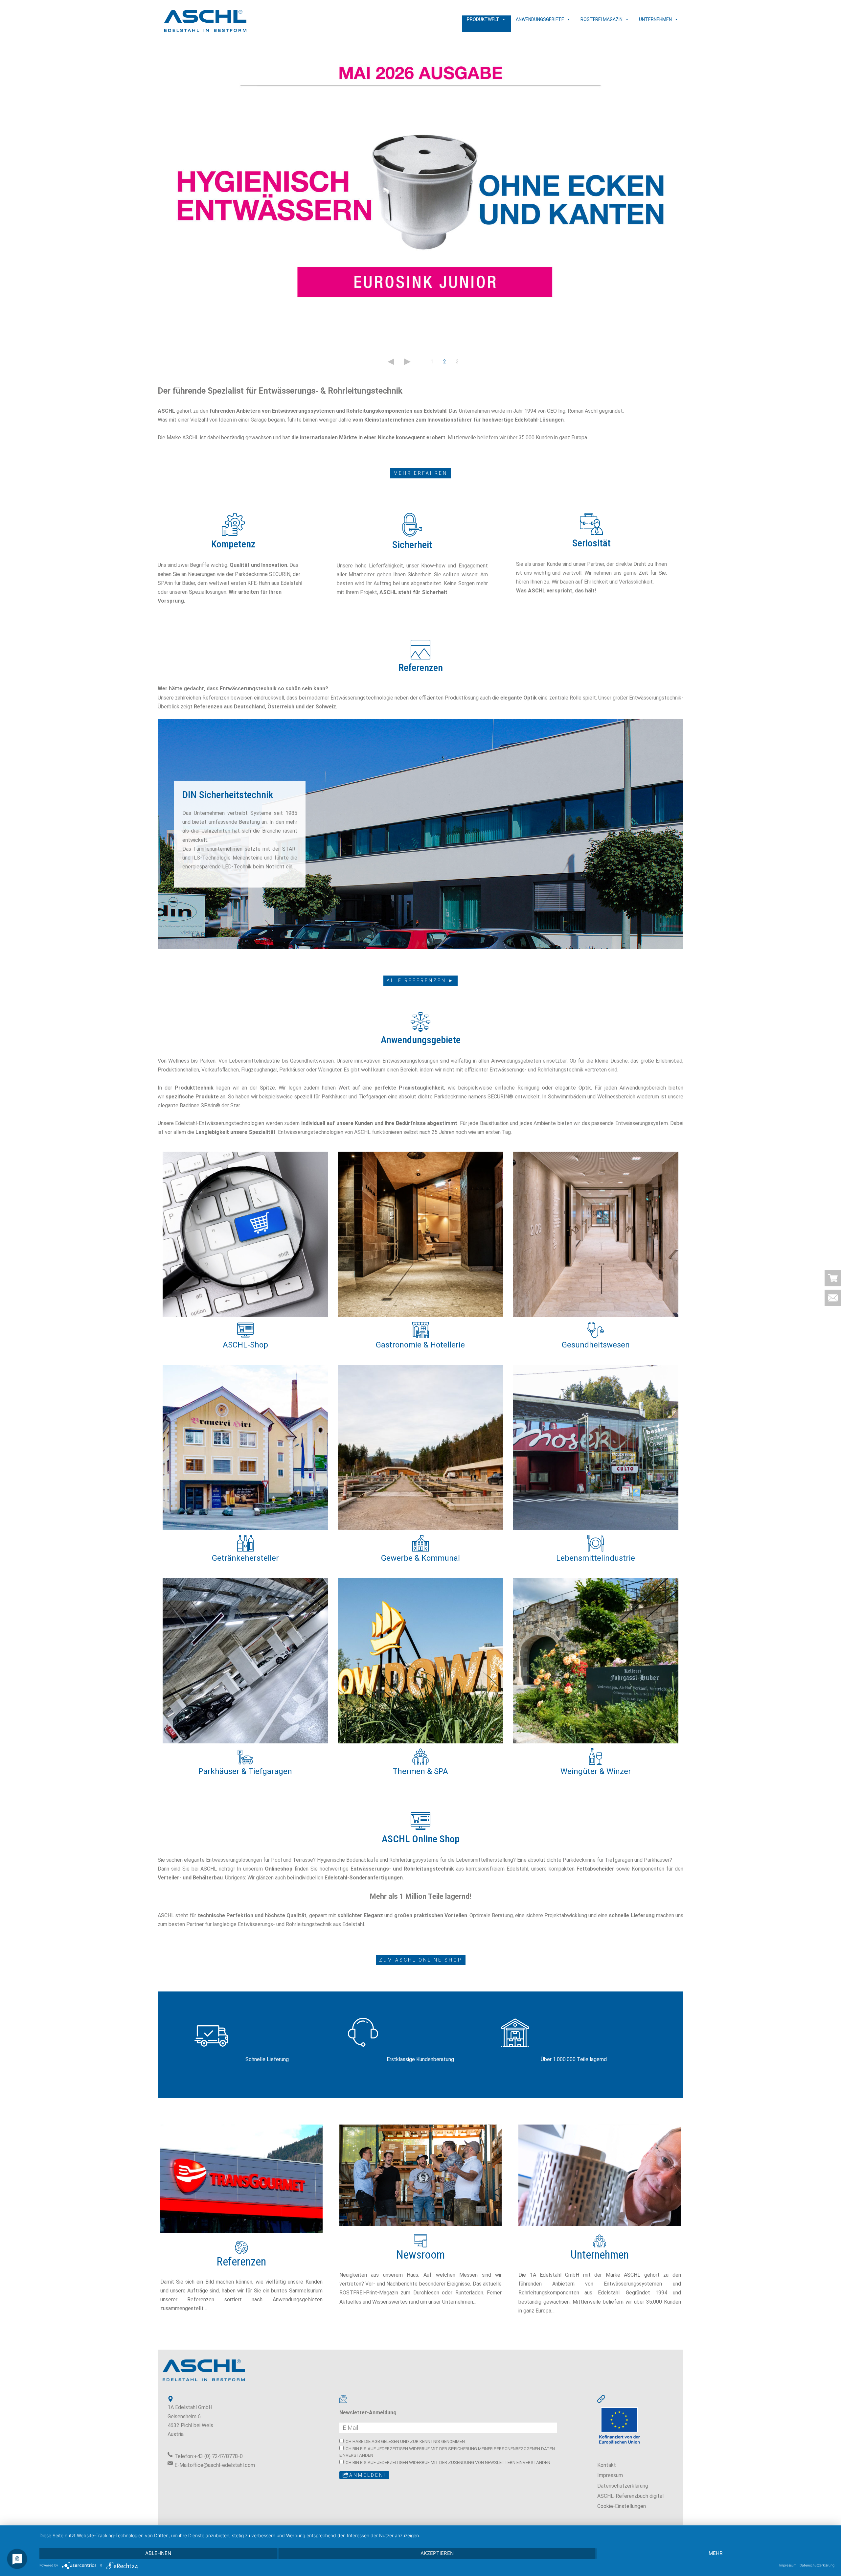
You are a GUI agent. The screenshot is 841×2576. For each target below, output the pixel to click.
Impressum (610, 2475)
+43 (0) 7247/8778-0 (218, 2456)
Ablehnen (158, 2553)
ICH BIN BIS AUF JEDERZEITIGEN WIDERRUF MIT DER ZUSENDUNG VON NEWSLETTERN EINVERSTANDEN (447, 2462)
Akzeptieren (437, 2553)
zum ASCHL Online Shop (421, 1960)
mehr (716, 2553)
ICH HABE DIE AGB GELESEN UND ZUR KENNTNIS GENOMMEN (404, 2441)
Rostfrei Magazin (602, 19)
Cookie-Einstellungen (622, 2506)
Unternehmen (655, 19)
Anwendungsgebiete (540, 19)
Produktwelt (483, 19)
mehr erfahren (420, 473)
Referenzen (241, 2262)
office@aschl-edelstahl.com (222, 2465)
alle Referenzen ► (420, 980)
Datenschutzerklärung (623, 2486)
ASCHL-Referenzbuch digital (630, 2496)
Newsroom (420, 2255)
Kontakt (607, 2465)
